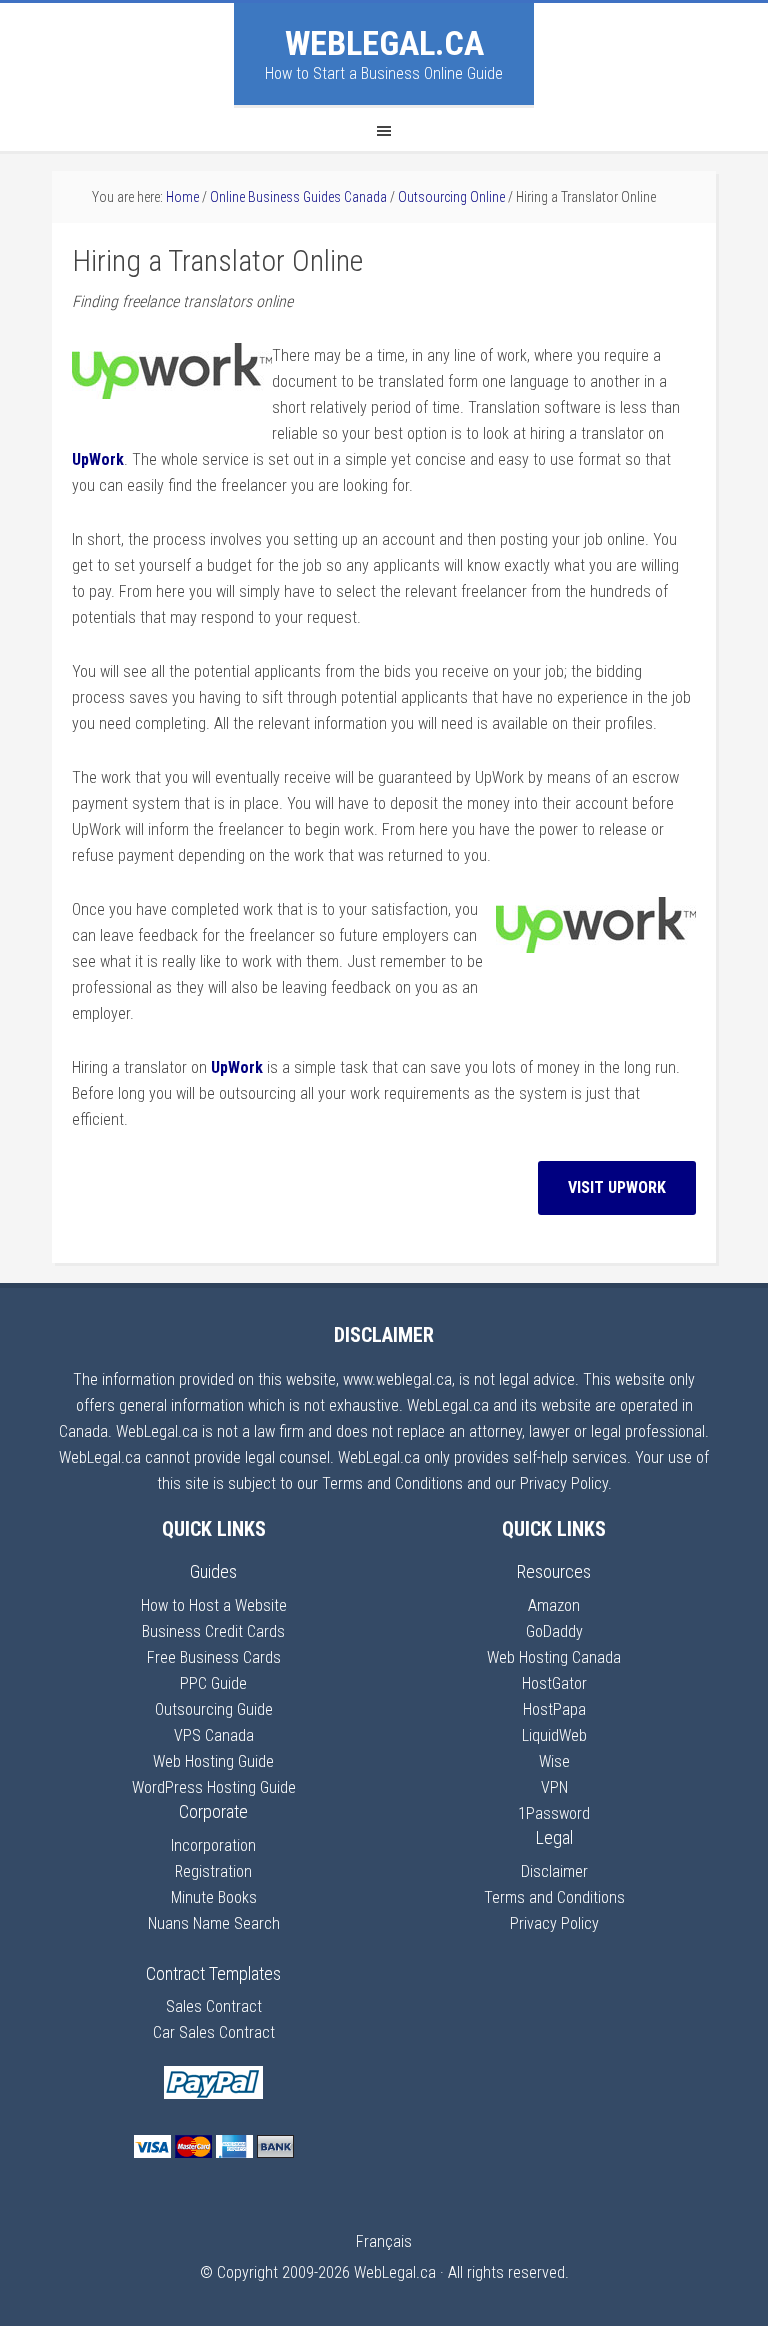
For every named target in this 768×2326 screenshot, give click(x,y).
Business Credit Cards (213, 1631)
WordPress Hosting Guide (214, 1787)
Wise (554, 1761)
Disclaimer (554, 1871)
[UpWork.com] (172, 393)
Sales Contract (214, 2006)
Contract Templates (213, 1973)
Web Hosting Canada (554, 1657)
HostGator (554, 1683)
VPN (554, 1787)
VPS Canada (214, 1735)
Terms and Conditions (554, 1897)
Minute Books (214, 1897)
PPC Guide (213, 1683)
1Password (554, 1813)
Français (384, 2241)
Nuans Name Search (214, 1923)
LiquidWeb (554, 1735)
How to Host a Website (214, 1605)
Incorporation (213, 1845)
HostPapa (554, 1709)
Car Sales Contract (214, 2032)
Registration (213, 1871)
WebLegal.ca (384, 43)
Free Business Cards (214, 1657)
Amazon (554, 1605)
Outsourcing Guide (214, 1709)
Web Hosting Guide (213, 1761)
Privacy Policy (554, 1923)
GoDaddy (554, 1631)
